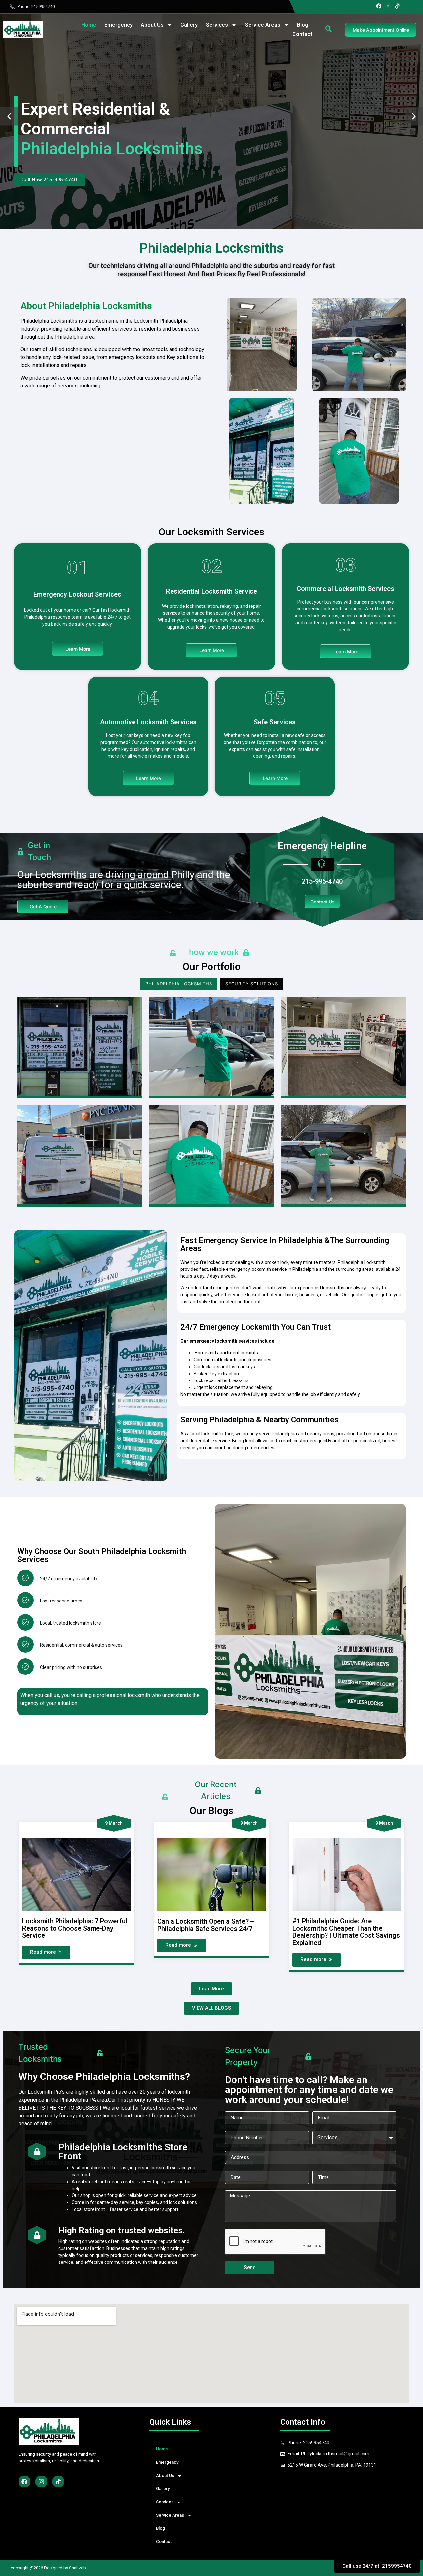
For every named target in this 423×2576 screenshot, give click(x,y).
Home (89, 25)
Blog (303, 25)
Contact (302, 34)
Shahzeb (77, 2568)
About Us (152, 25)
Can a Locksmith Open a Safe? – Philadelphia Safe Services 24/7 (206, 1925)
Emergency (118, 25)
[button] (9, 116)
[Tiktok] (397, 6)
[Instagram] (388, 6)
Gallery (189, 25)
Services (217, 25)
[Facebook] (379, 6)
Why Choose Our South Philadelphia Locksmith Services (102, 1555)
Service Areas (263, 25)
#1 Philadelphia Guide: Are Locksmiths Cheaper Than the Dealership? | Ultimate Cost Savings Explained (346, 1932)
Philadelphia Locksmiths (179, 984)
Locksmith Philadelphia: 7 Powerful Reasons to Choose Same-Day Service (75, 1928)
